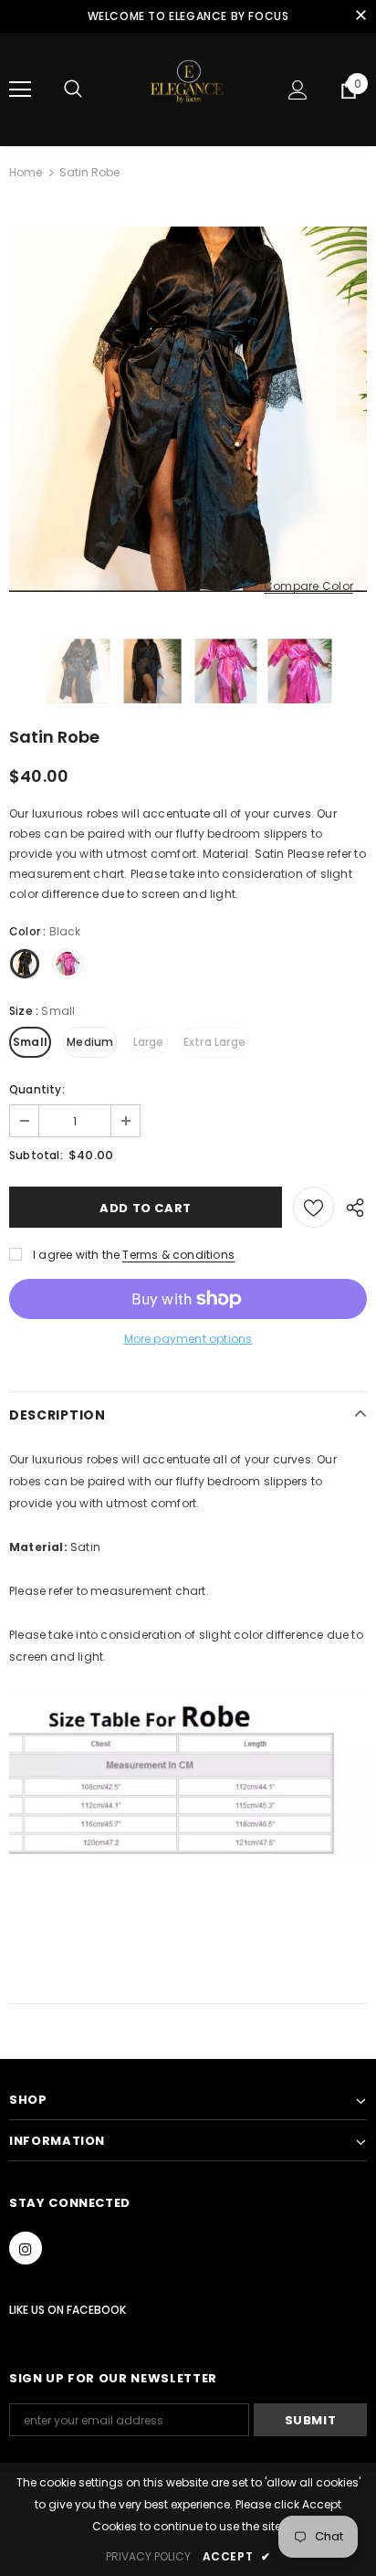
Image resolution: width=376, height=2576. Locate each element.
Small (30, 1042)
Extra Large (214, 1042)
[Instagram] (26, 2248)
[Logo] (188, 89)
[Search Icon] (73, 90)
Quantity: (37, 1089)
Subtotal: (36, 1155)
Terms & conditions (178, 1255)
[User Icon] (298, 90)
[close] (360, 16)
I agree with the (76, 1255)
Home (26, 172)
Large (149, 1042)
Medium (90, 1042)
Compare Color (308, 587)
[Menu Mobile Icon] (20, 90)
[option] (188, 409)
